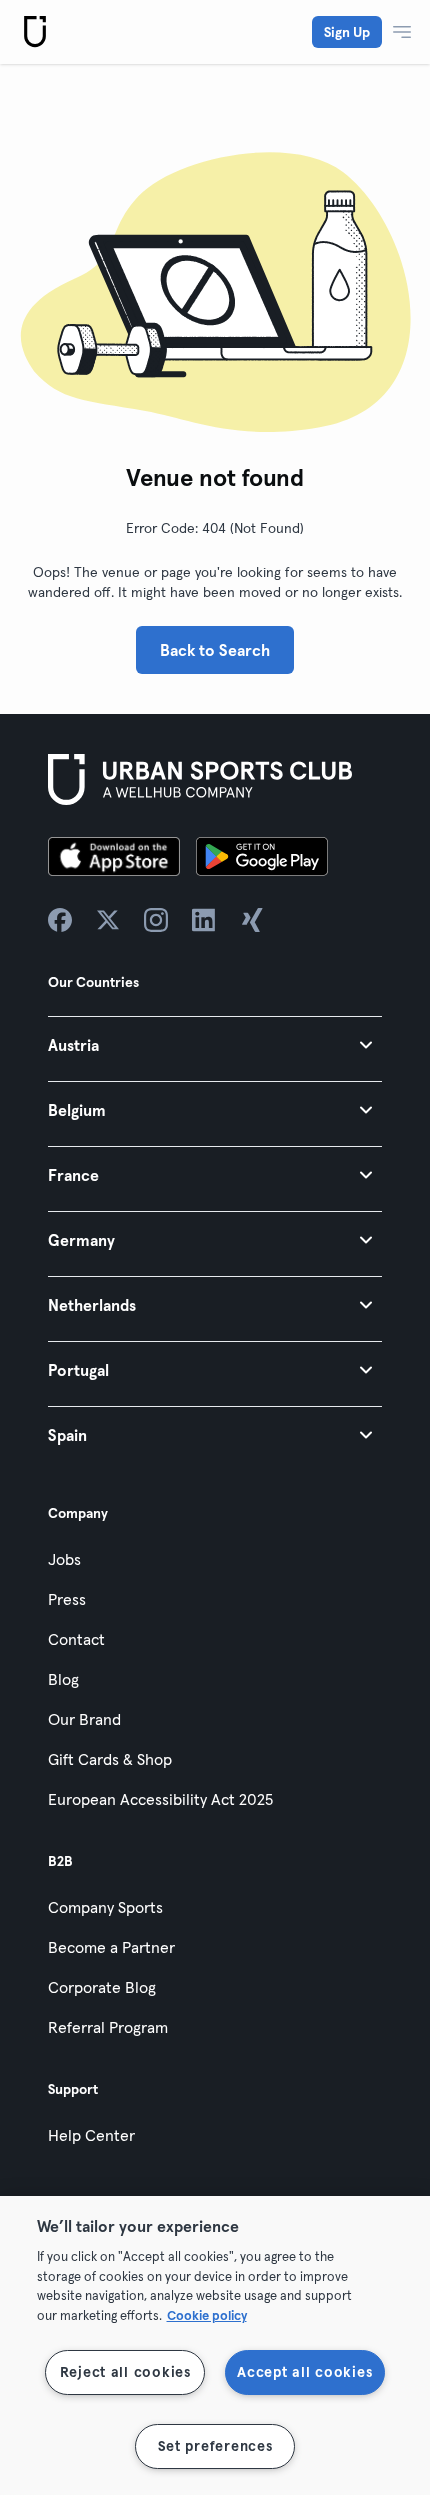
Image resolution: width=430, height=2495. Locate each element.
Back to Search (215, 650)
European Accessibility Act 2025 (160, 1799)
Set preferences (215, 2446)
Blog (63, 1679)
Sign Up (347, 32)
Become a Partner (111, 1947)
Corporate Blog (102, 1987)
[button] (215, 1044)
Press (67, 1599)
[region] (215, 2345)
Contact (76, 1639)
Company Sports (105, 1907)
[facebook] (60, 920)
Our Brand (84, 1719)
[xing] (252, 920)
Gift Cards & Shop (110, 1759)
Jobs (64, 1559)
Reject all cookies (125, 2372)
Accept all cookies (304, 2372)
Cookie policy (207, 2315)
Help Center (91, 2135)
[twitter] (108, 920)
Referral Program (108, 2027)
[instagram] (156, 920)
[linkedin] (204, 920)
